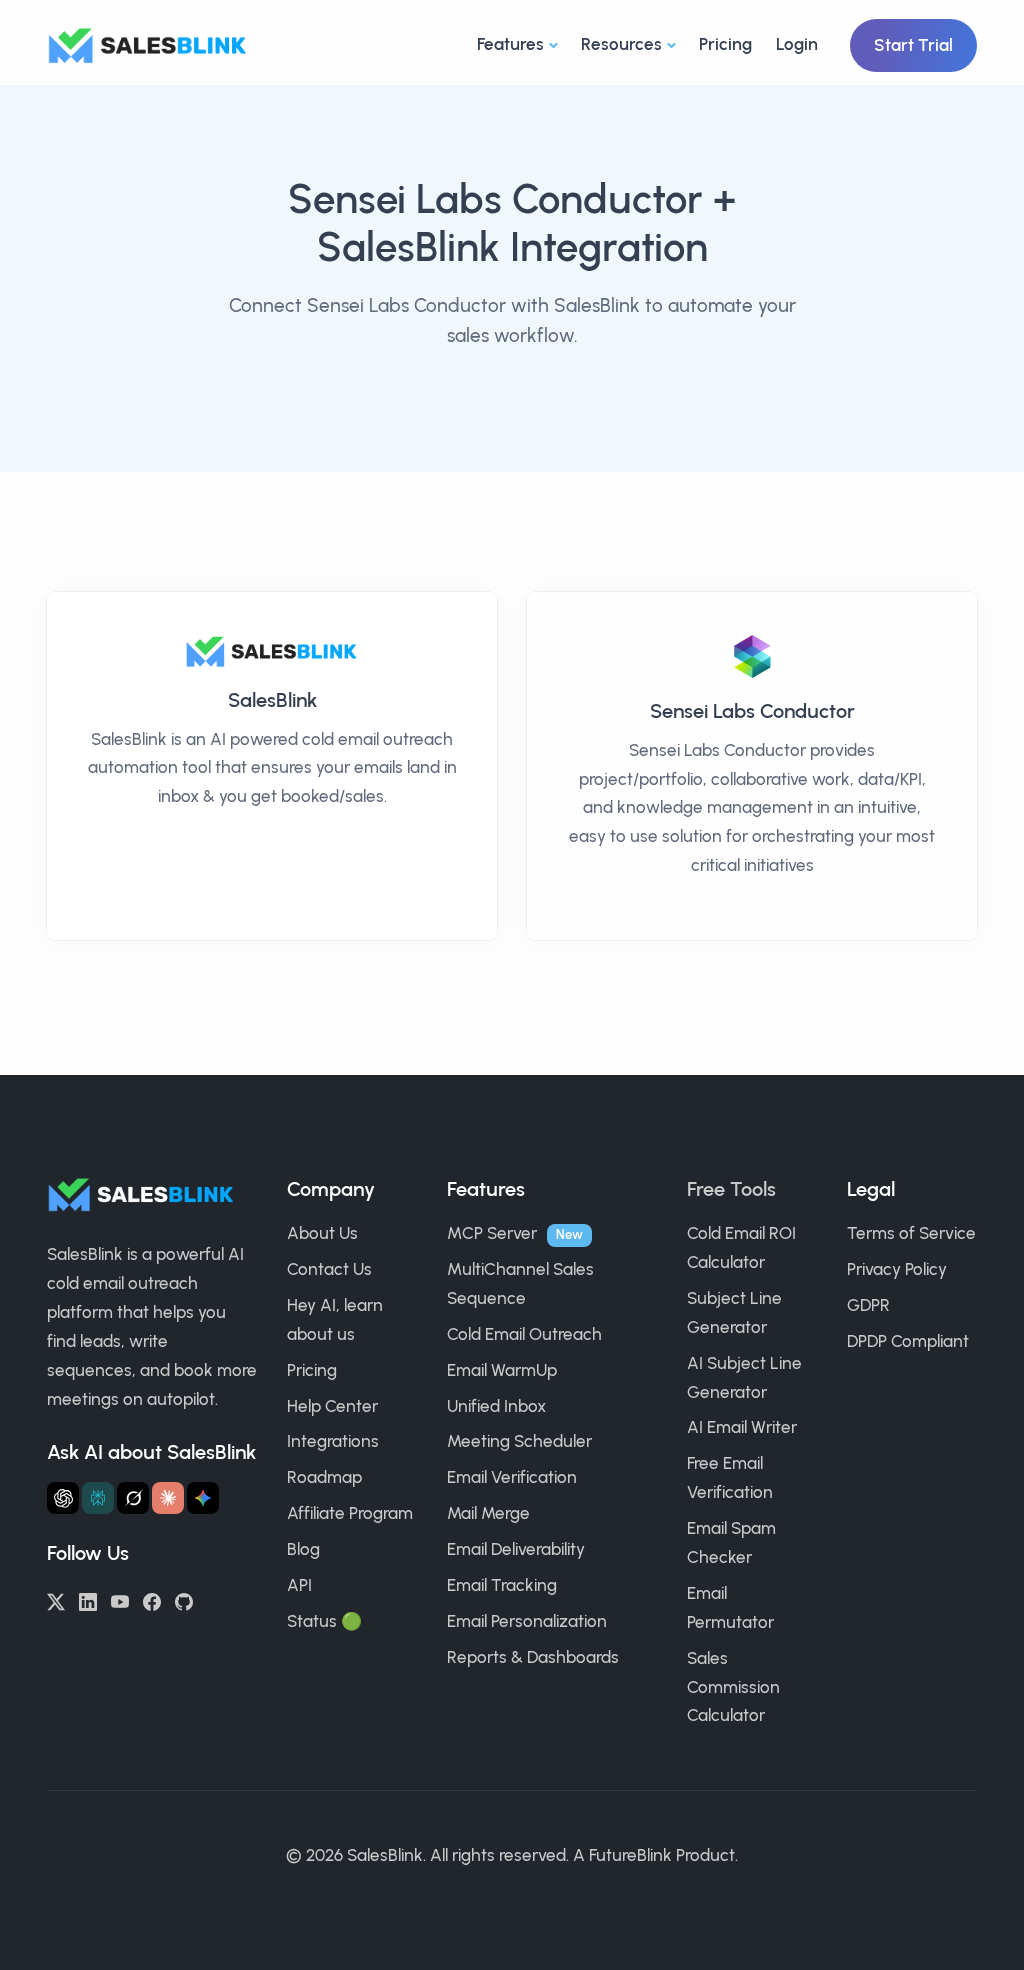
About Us (322, 1233)
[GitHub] (184, 1600)
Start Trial (913, 45)
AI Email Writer (742, 1427)
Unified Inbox (496, 1406)
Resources (621, 44)
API (299, 1585)
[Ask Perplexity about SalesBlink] (98, 1498)
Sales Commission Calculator (733, 1687)
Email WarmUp (502, 1370)
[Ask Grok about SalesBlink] (133, 1498)
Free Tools (731, 1189)
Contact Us (329, 1269)
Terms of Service (911, 1233)
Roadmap (324, 1477)
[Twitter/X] (56, 1600)
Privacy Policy (897, 1269)
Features (510, 44)
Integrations (333, 1441)
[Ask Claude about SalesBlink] (168, 1498)
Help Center (332, 1406)
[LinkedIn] (88, 1600)
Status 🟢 (324, 1621)
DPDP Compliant (908, 1341)
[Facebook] (152, 1600)
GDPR (868, 1305)
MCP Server (492, 1233)
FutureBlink (630, 1855)
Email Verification (512, 1477)
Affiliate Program (350, 1513)
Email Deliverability (516, 1549)
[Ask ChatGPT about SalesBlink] (63, 1498)
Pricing (725, 44)
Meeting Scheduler (519, 1441)
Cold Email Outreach (524, 1334)
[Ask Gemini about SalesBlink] (203, 1498)
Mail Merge (488, 1513)
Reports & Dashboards (533, 1657)
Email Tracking (502, 1585)
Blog (303, 1549)
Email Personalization (527, 1621)
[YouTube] (120, 1600)
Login (797, 44)
